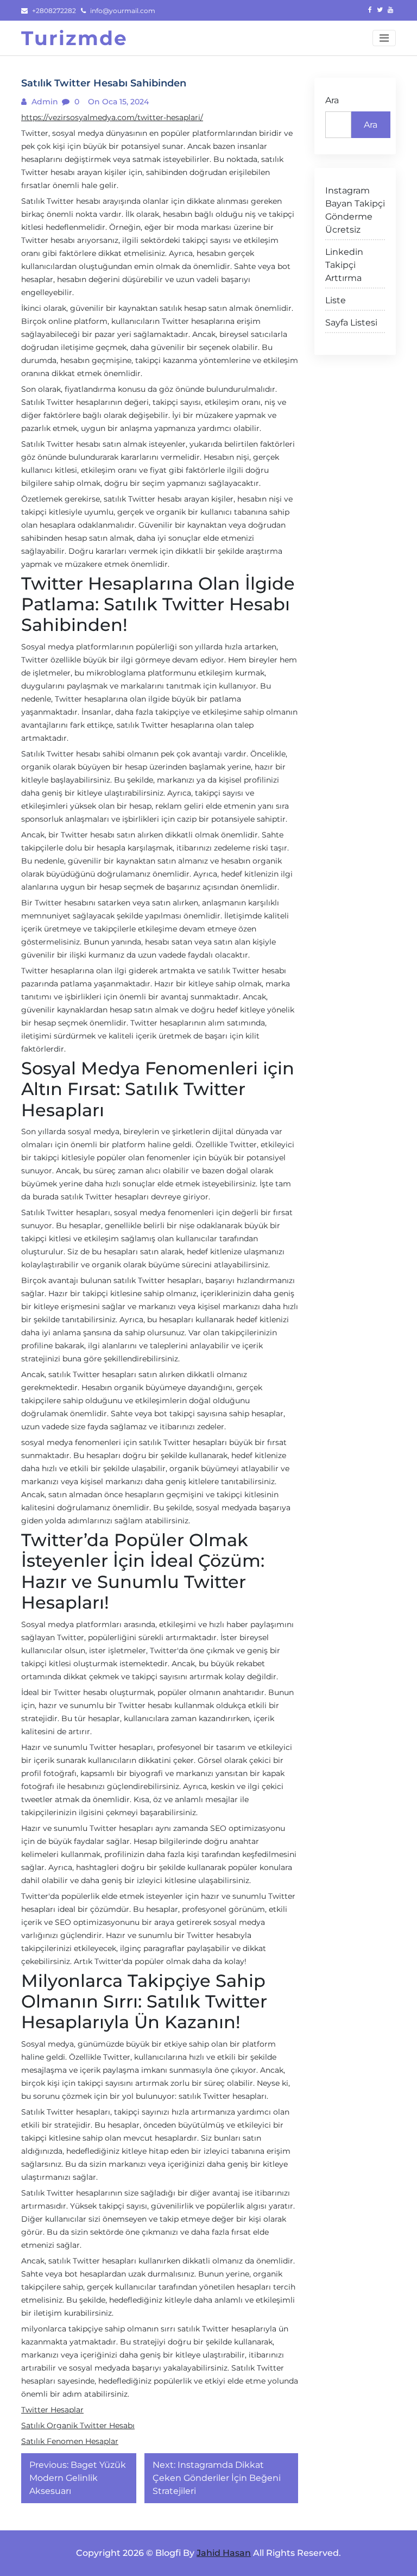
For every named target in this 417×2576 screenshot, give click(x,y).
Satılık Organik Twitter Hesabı (78, 2425)
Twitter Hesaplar (52, 2410)
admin (44, 102)
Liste (336, 300)
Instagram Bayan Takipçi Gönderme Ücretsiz (355, 210)
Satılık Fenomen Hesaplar (70, 2441)
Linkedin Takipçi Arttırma (344, 265)
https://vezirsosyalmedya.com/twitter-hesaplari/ (112, 117)
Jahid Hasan (224, 2553)
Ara (332, 100)
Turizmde (74, 38)
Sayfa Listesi (351, 323)
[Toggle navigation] (384, 38)
